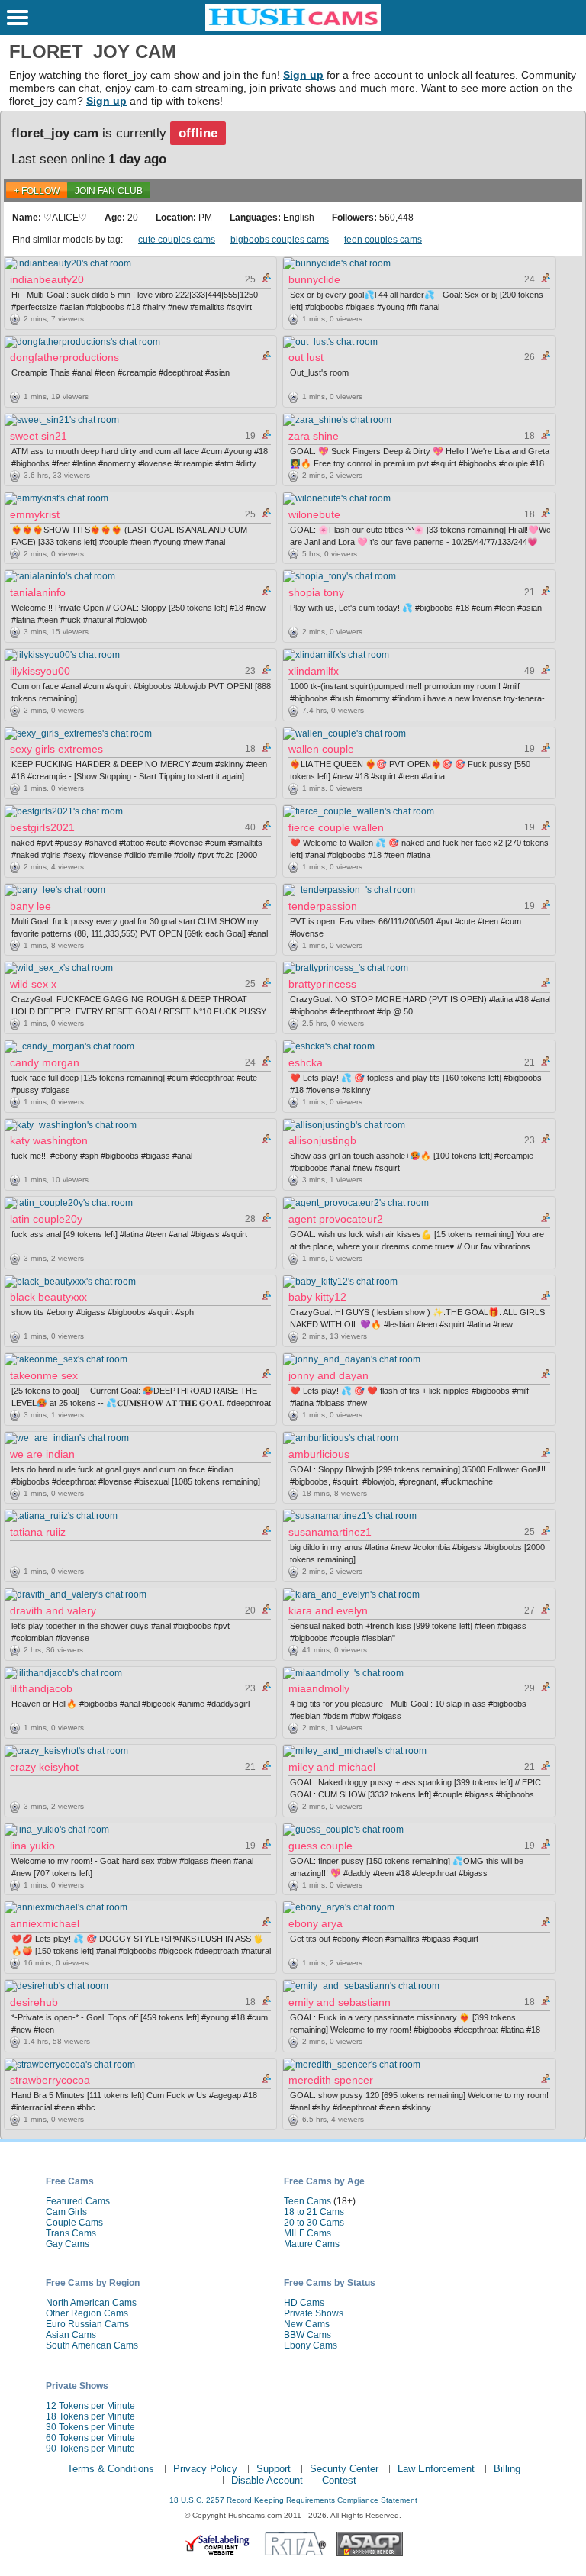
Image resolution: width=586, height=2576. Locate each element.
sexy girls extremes (56, 749)
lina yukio (32, 1846)
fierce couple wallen (336, 827)
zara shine (314, 436)
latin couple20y (46, 1219)
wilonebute (314, 514)
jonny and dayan (328, 1375)
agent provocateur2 (336, 1219)
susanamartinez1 (330, 1532)
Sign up (303, 75)
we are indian (42, 1454)
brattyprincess (322, 984)
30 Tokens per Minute (90, 2427)
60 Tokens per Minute (90, 2438)
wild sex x (33, 984)
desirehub (34, 2002)
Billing (507, 2469)
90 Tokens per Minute (90, 2449)
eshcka (306, 1062)
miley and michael (332, 1767)
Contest (339, 2480)
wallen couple (321, 749)
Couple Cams (74, 2223)
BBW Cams (307, 2335)
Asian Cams (71, 2335)
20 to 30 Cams (314, 2223)
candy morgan (45, 1062)
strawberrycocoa (50, 2080)
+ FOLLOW (37, 191)
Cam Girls (66, 2212)
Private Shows (314, 2313)
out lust (306, 357)
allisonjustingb (322, 1140)
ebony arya (316, 1923)
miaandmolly (319, 1688)
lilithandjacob (41, 1688)
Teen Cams (307, 2201)
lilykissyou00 (40, 671)
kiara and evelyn (328, 1610)
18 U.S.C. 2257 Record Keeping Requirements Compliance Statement (293, 2500)
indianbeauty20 (47, 279)
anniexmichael (45, 1923)
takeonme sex (44, 1375)
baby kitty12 (317, 1297)
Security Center (344, 2469)
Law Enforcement (436, 2469)
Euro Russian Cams (87, 2324)
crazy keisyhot (44, 1767)
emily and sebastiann (340, 2002)
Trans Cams (71, 2233)
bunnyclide (314, 279)
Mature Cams (312, 2244)
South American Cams (92, 2345)
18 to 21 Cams (314, 2212)
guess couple (320, 1846)
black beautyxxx (48, 1297)
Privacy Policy (205, 2469)
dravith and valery (53, 1610)
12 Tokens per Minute (90, 2406)
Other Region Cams (87, 2313)
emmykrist (35, 514)
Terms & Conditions (111, 2469)
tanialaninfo (38, 592)
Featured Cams (78, 2201)
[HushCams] (293, 28)
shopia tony (316, 592)
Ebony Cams (311, 2345)
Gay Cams (68, 2244)
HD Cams (304, 2303)
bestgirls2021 (42, 827)
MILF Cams (307, 2233)
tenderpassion (323, 906)
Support (274, 2469)
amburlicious (319, 1454)
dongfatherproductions (64, 357)
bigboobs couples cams (280, 240)
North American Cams (91, 2303)
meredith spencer (331, 2080)
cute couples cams (177, 240)
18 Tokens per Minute (90, 2416)
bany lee (31, 906)
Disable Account (267, 2480)
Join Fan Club (109, 191)
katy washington (49, 1140)
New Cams (307, 2324)
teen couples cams (383, 240)
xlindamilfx (314, 671)
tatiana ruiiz (38, 1532)
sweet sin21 (39, 436)
